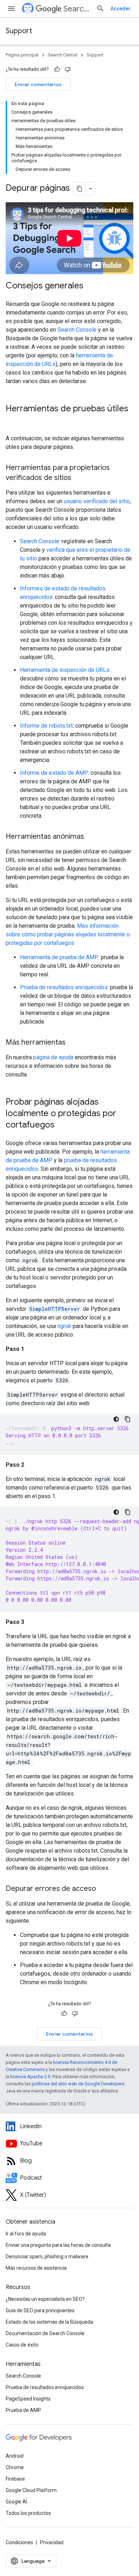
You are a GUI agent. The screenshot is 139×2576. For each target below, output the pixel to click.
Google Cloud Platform (31, 2490)
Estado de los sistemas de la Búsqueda (49, 2322)
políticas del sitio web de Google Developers (78, 2084)
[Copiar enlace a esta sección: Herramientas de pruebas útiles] (13, 421)
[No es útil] (68, 69)
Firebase (15, 2479)
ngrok (64, 1326)
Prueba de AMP (23, 2410)
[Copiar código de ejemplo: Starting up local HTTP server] (128, 1419)
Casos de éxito (22, 2345)
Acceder (120, 9)
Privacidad (52, 2542)
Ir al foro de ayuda (26, 2234)
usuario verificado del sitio (97, 501)
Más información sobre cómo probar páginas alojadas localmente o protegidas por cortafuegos (68, 934)
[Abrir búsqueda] (101, 9)
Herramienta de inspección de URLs (65, 670)
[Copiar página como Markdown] (79, 189)
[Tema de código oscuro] (116, 1419)
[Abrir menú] (11, 9)
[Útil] (57, 69)
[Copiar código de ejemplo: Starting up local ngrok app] (128, 1512)
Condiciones (19, 2542)
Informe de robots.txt (46, 726)
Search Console (77, 330)
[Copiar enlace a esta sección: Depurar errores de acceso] (103, 1889)
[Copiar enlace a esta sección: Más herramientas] (74, 1043)
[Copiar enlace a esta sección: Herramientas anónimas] (93, 837)
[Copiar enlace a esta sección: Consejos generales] (93, 286)
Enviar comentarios (38, 84)
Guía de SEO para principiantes (40, 2310)
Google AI (16, 2502)
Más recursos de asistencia (36, 2268)
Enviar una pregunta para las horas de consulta (58, 2245)
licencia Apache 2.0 (30, 2077)
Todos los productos (28, 2513)
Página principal (22, 55)
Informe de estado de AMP (54, 773)
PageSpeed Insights (28, 2399)
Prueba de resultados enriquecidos (64, 987)
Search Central (77, 9)
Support (19, 31)
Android (15, 2456)
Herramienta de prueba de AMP (59, 957)
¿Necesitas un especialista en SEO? (45, 2299)
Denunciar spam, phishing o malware (47, 2257)
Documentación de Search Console (45, 2333)
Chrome (15, 2467)
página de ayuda (53, 1057)
